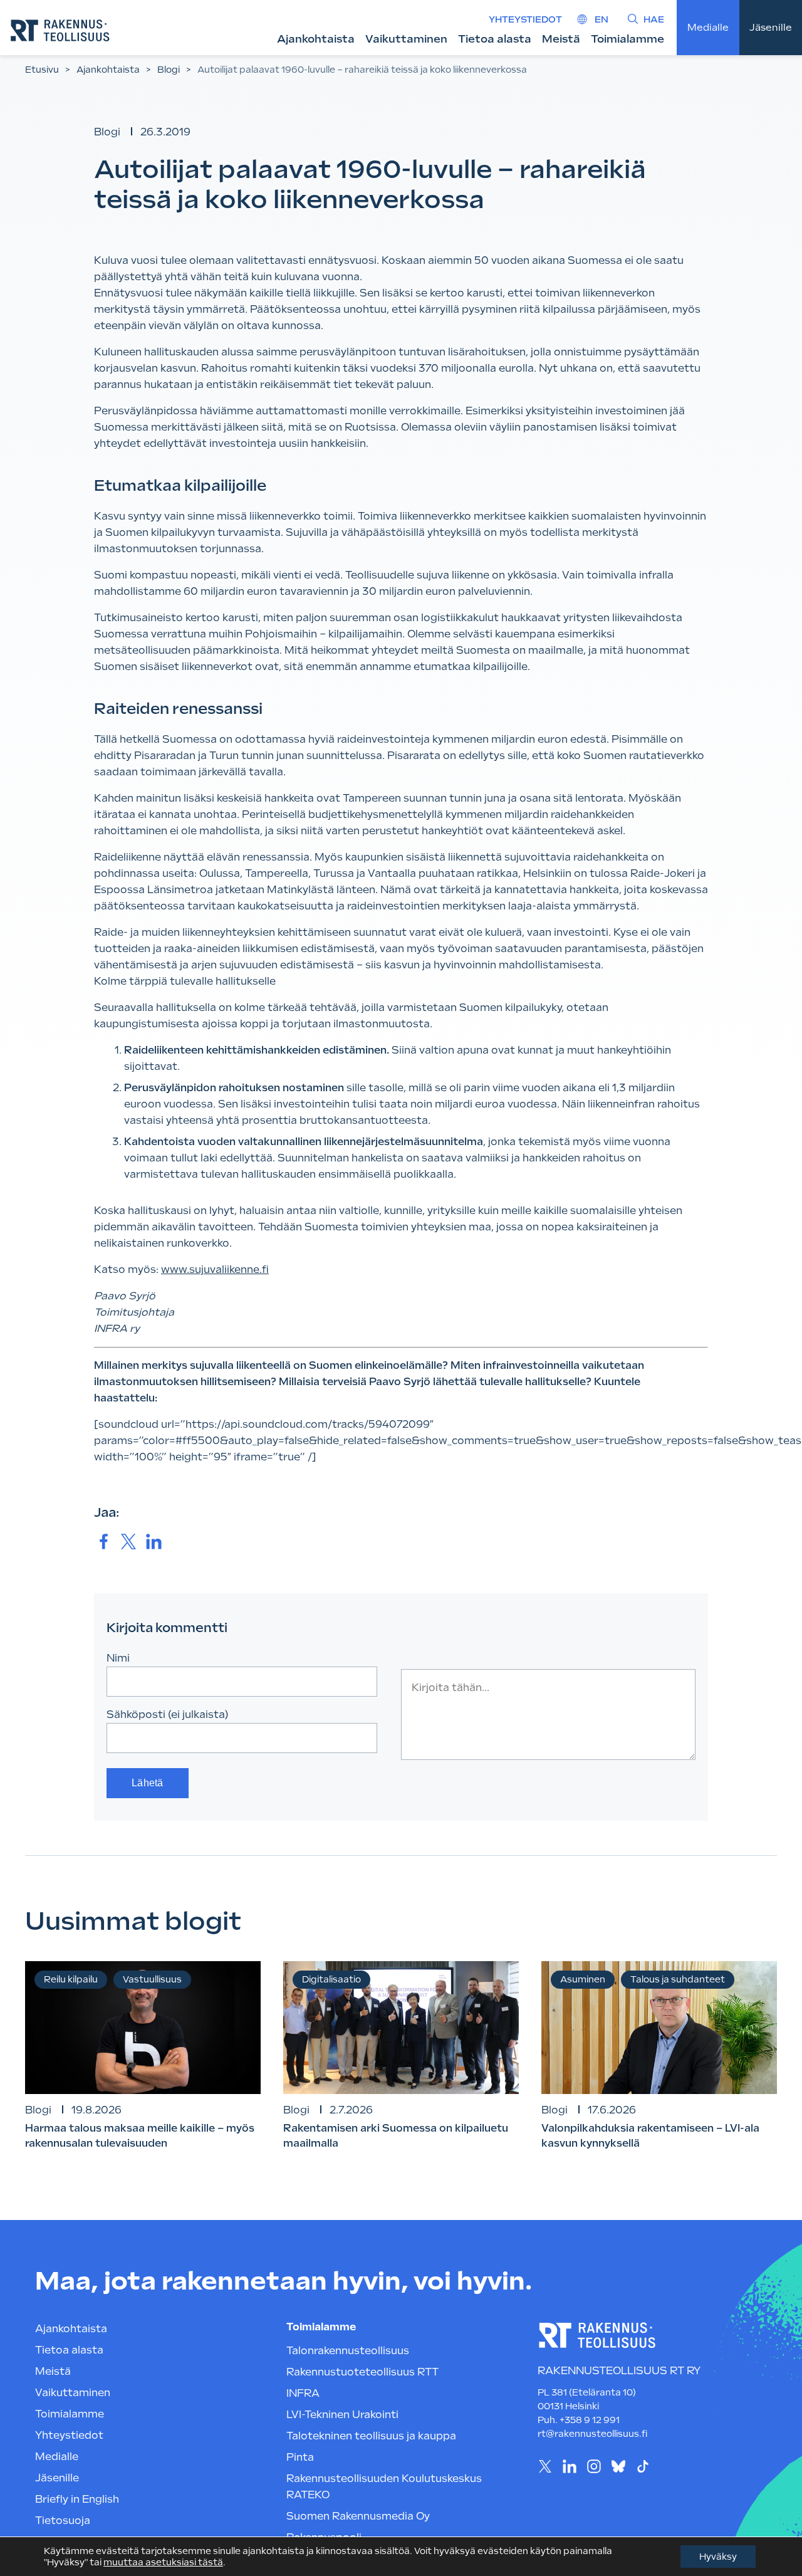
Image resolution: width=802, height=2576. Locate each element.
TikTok (643, 2467)
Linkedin (569, 2467)
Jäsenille (771, 28)
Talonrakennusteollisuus (348, 2351)
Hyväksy (718, 2557)
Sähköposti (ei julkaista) (168, 1715)
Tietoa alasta (495, 39)
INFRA (303, 2393)
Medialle (708, 28)
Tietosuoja (63, 2521)
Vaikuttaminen (406, 39)
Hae (654, 19)
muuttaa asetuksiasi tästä (163, 2562)
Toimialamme (628, 39)
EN (601, 19)
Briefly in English (77, 2499)
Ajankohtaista (316, 39)
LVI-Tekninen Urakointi (342, 2415)
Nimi (118, 1658)
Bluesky (618, 2467)
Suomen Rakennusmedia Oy (358, 2516)
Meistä (561, 39)
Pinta (300, 2457)
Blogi (169, 70)
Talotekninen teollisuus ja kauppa (371, 2436)
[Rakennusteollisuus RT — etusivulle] (60, 30)
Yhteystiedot (525, 19)
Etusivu (42, 70)
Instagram (594, 2467)
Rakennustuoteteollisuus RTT (362, 2372)
